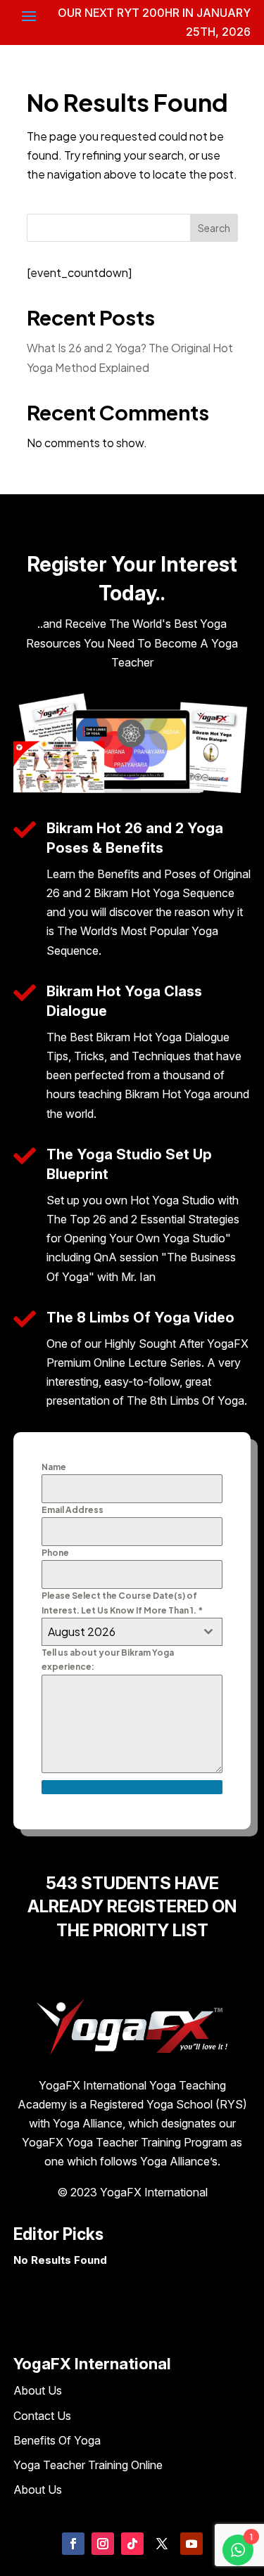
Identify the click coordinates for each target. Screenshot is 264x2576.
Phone (55, 1553)
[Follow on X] (162, 2544)
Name (54, 1467)
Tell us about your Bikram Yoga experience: (108, 1660)
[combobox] (132, 1632)
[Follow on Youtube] (191, 2544)
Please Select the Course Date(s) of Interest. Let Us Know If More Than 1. (122, 1603)
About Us (38, 2390)
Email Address (73, 1510)
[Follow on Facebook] (73, 2544)
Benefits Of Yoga (57, 2440)
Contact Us (42, 2416)
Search (214, 228)
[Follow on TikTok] (132, 2544)
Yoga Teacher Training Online (88, 2465)
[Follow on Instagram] (103, 2544)
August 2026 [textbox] (82, 1631)
